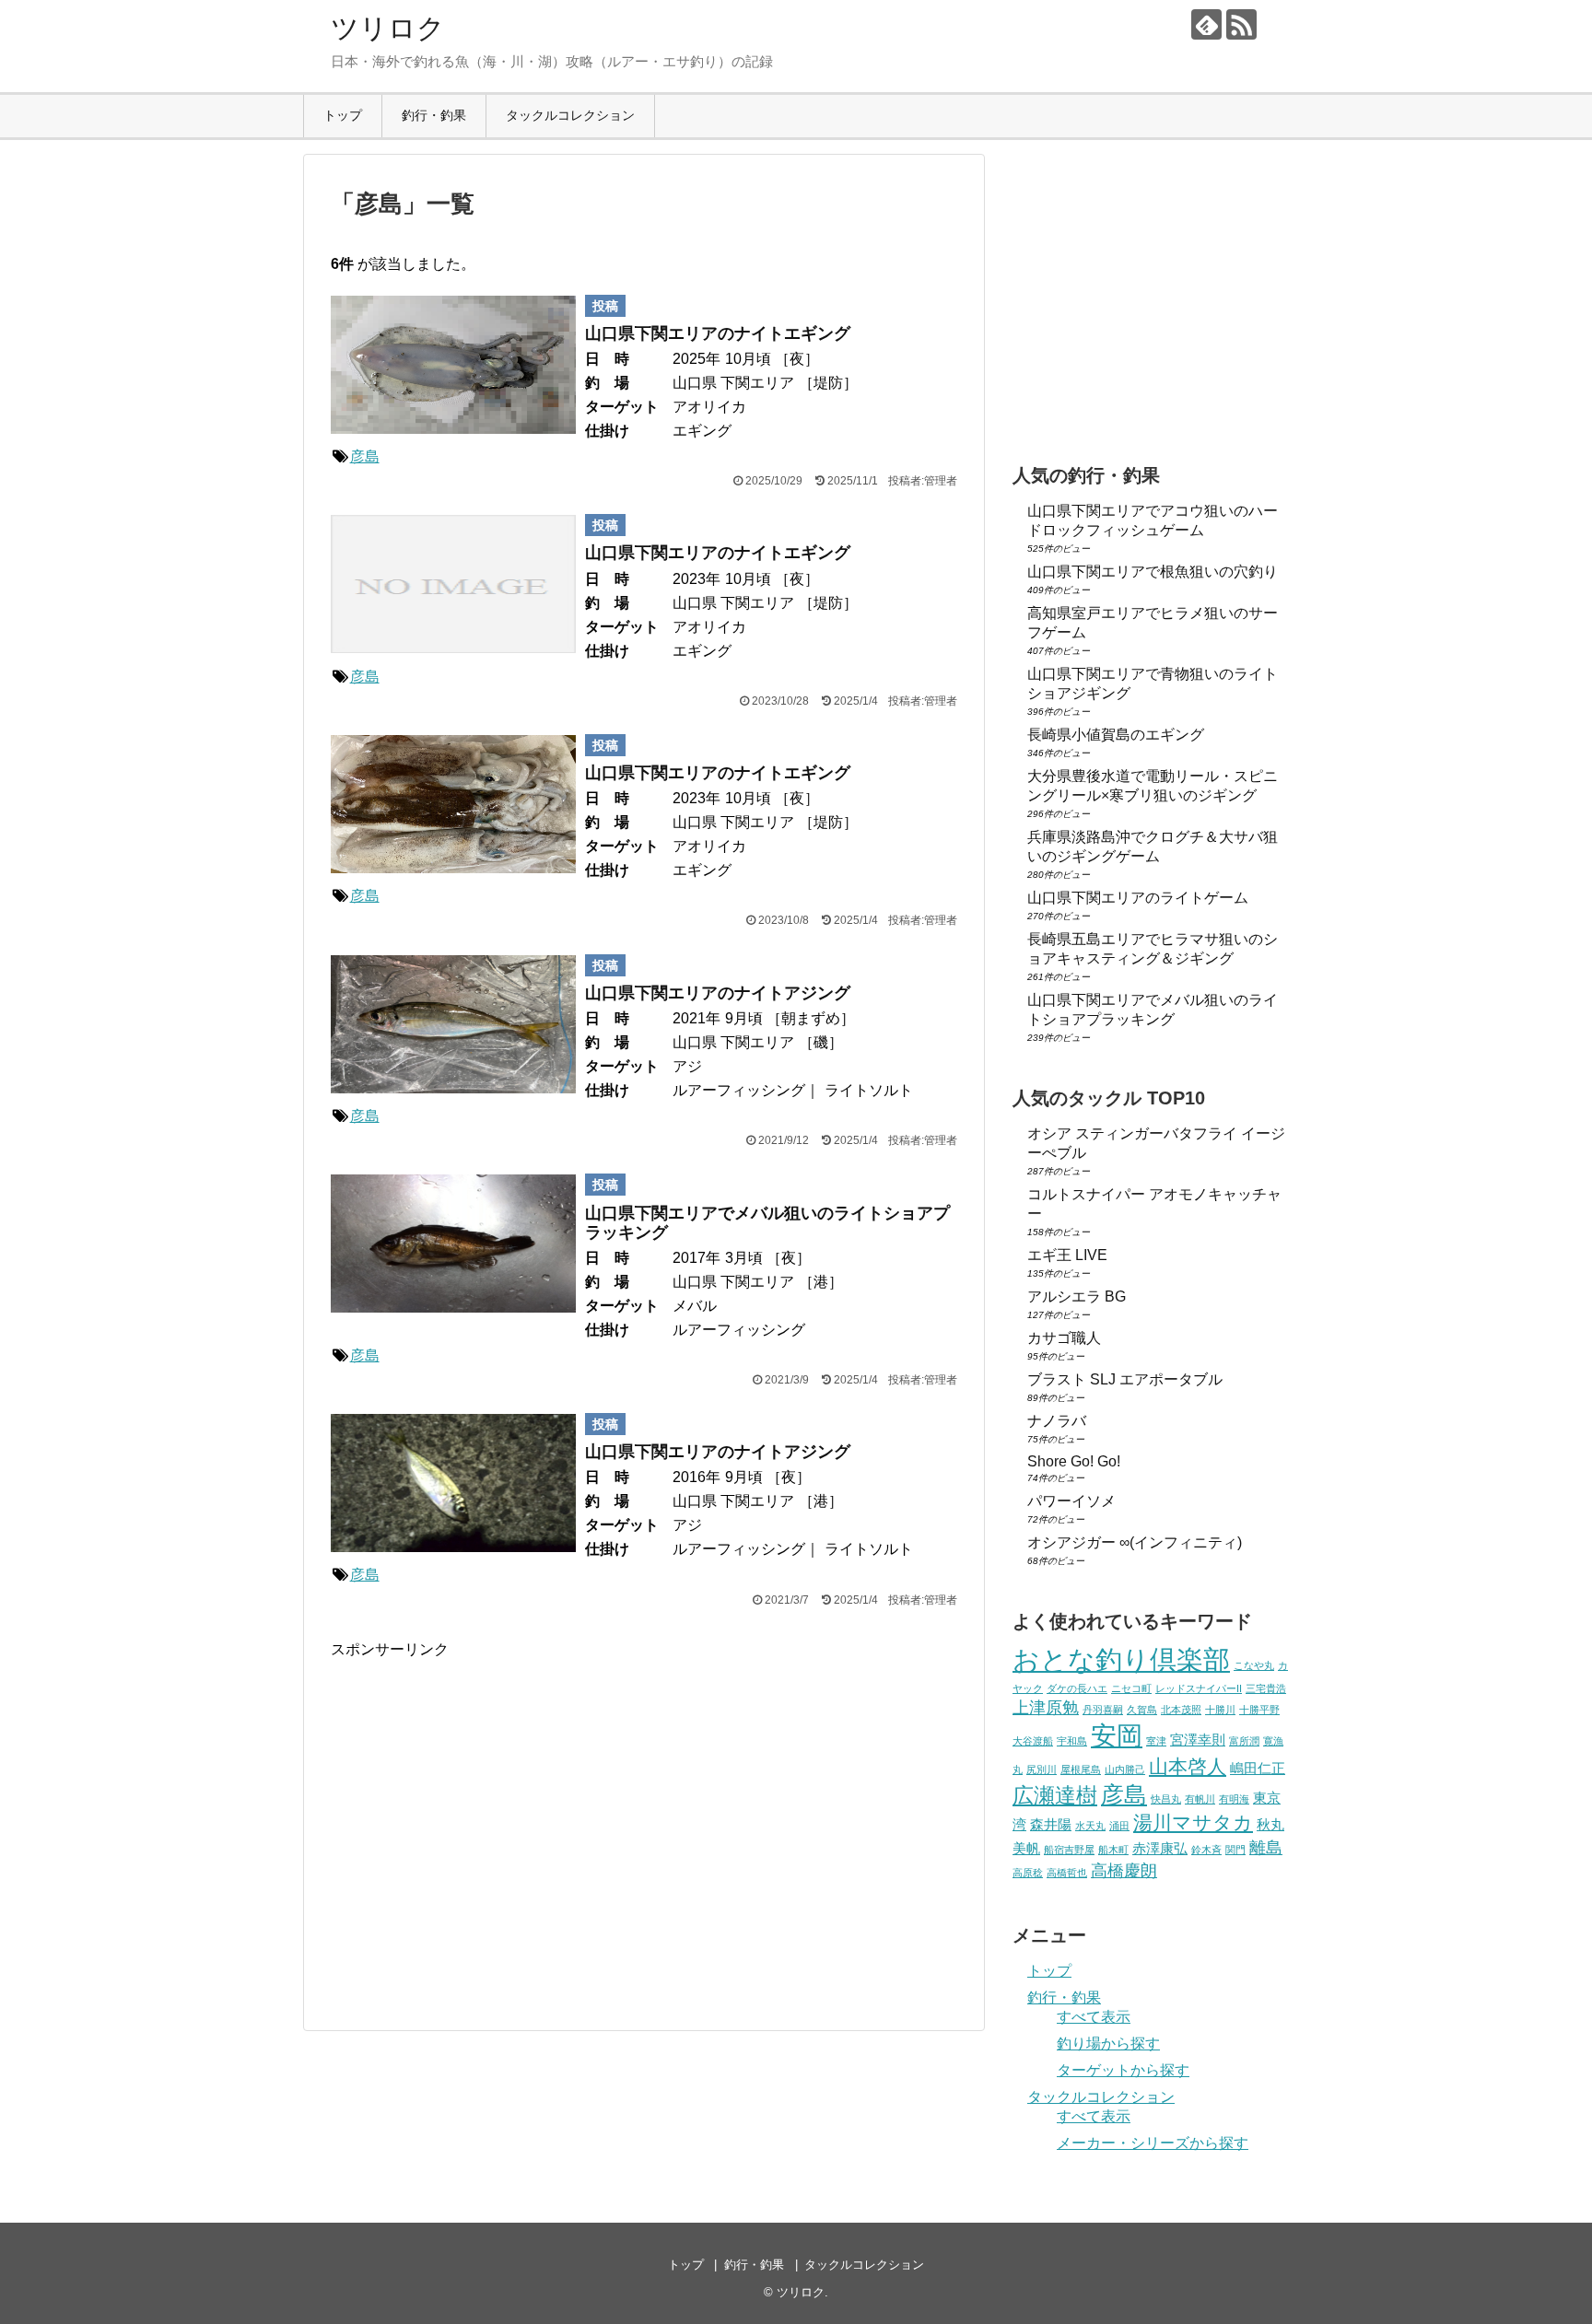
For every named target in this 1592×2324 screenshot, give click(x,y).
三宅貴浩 (1266, 1688)
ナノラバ (1057, 1421)
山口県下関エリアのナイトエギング (718, 333)
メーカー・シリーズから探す (1153, 2143)
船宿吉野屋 (1069, 1850)
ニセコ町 (1131, 1688)
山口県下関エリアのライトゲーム (1138, 898)
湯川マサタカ (1193, 1822)
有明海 (1234, 1799)
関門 (1235, 1850)
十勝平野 (1259, 1710)
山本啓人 (1188, 1766)
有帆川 (1200, 1799)
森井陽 (1051, 1824)
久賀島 (1142, 1710)
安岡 (1117, 1735)
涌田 (1119, 1826)
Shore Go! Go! (1074, 1461)
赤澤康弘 (1160, 1848)
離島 (1266, 1847)
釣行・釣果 (434, 115)
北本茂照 (1181, 1710)
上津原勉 (1046, 1707)
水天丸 (1090, 1826)
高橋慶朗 (1124, 1870)
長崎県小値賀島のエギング (1116, 735)
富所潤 (1244, 1741)
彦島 (365, 456)
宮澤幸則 (1198, 1740)
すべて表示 (1094, 2017)
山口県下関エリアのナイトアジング (718, 993)
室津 (1156, 1741)
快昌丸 (1166, 1799)
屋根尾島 (1081, 1769)
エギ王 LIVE (1067, 1255)
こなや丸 (1254, 1665)
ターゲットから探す (1123, 2070)
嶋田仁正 (1258, 1768)
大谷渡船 (1033, 1741)
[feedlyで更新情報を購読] (1206, 24)
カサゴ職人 (1064, 1338)
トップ (343, 115)
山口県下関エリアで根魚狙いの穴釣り (1153, 572)
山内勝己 (1125, 1769)
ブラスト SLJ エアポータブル (1125, 1379)
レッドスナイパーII (1199, 1688)
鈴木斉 (1206, 1850)
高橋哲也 (1067, 1873)
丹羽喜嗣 (1103, 1710)
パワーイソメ (1071, 1501)
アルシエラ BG (1077, 1296)
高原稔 (1028, 1873)
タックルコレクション (570, 115)
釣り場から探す (1108, 2044)
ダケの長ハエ (1077, 1688)
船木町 (1113, 1850)
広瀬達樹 (1055, 1795)
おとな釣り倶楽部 (1121, 1659)
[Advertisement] (486, 1837)
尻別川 (1042, 1769)
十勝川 (1220, 1710)
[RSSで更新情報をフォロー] (1241, 24)
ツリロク (388, 28)
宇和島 (1072, 1741)
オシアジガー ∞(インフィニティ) (1135, 1542)
